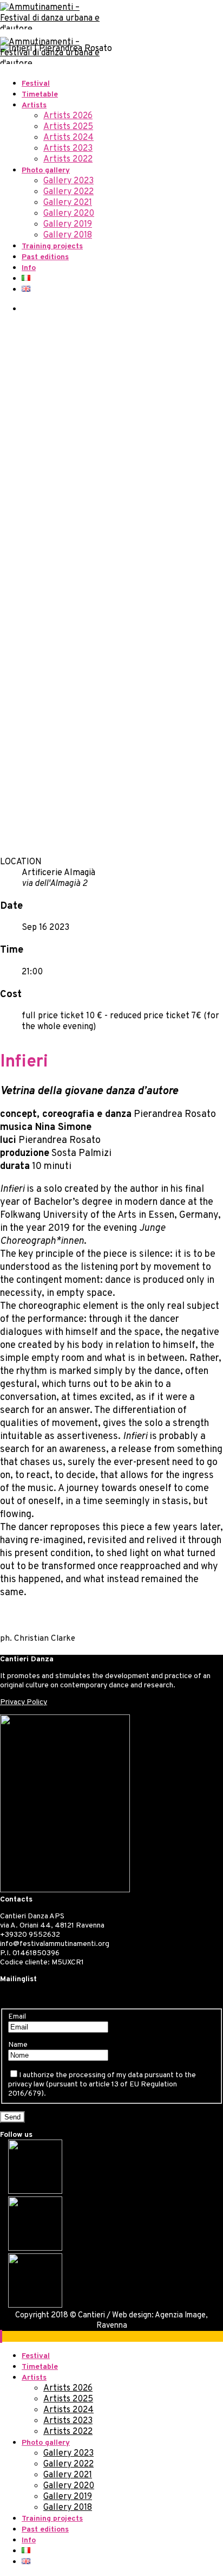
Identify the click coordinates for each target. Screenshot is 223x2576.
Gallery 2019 (68, 224)
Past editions (45, 257)
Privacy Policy (24, 1702)
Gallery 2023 (68, 181)
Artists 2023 (68, 149)
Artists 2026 (68, 116)
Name (18, 2045)
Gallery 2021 (68, 203)
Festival (36, 84)
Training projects (52, 246)
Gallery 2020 (69, 214)
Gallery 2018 (68, 235)
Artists (34, 105)
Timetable (40, 95)
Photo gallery (46, 171)
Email (17, 2017)
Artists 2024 (68, 138)
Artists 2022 (68, 159)
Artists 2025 (68, 127)
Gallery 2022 (68, 192)
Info (29, 268)
